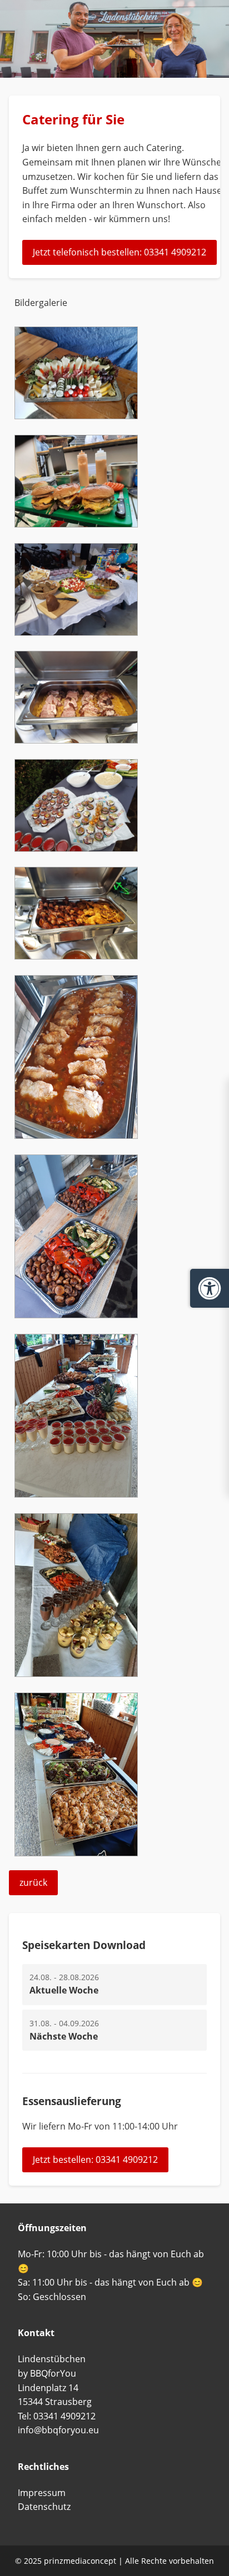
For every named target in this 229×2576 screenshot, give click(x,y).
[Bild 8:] (76, 1494)
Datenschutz (44, 2507)
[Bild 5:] (76, 956)
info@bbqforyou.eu (58, 2430)
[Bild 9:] (76, 1674)
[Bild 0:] (76, 416)
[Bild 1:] (76, 524)
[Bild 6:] (76, 1136)
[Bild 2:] (76, 632)
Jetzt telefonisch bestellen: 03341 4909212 (120, 252)
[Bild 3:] (76, 740)
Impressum (42, 2493)
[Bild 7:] (76, 1315)
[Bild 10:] (76, 1853)
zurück (33, 1882)
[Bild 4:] (76, 848)
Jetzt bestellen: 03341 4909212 (95, 2160)
